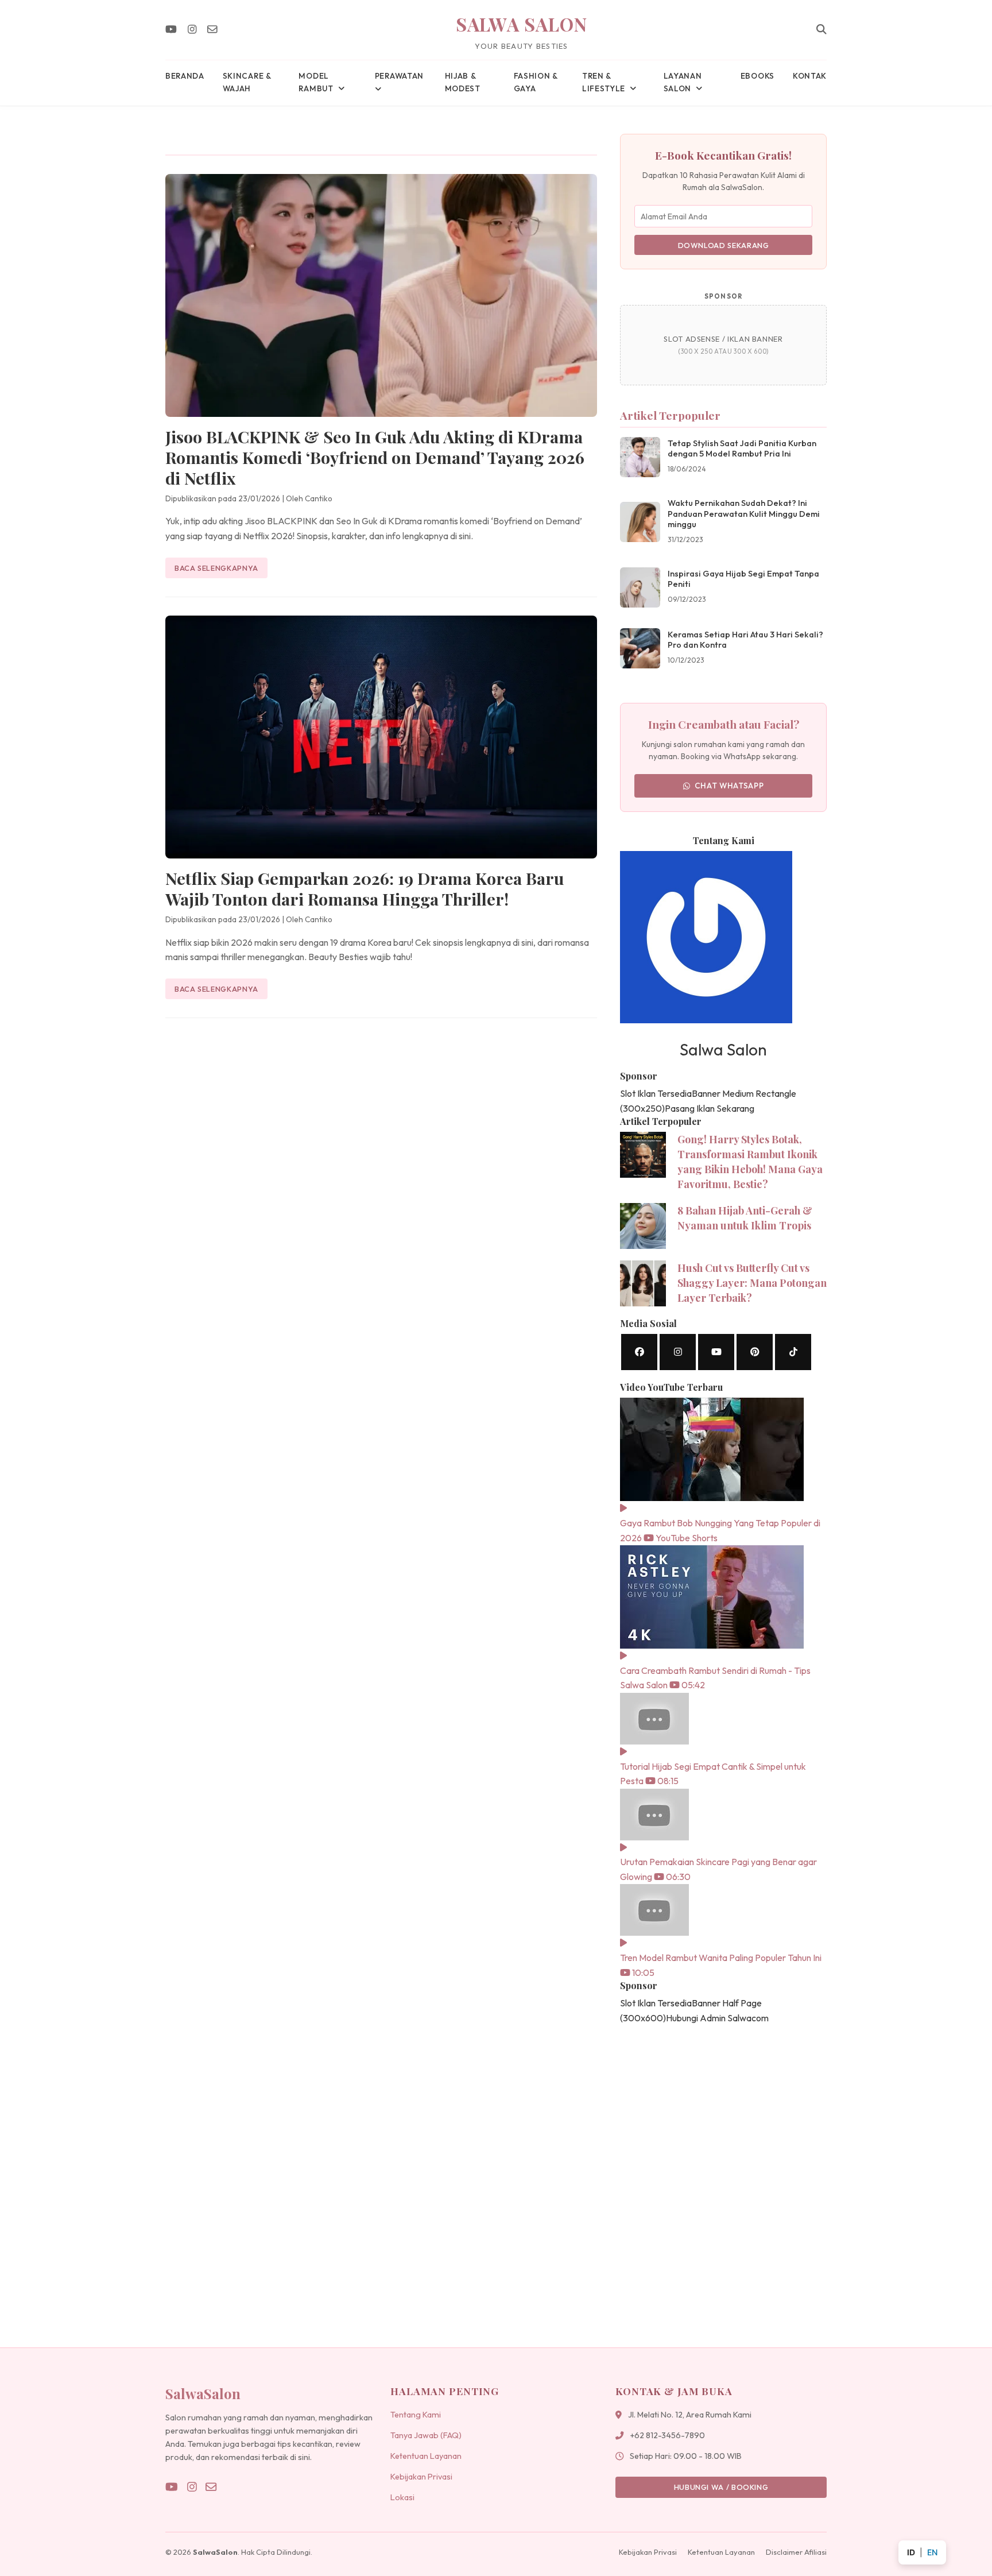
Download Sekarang (724, 245)
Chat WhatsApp (729, 786)
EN (932, 2552)
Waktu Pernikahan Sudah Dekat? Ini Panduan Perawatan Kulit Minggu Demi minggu (744, 514)
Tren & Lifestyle (604, 82)
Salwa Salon (522, 24)
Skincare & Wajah (247, 82)
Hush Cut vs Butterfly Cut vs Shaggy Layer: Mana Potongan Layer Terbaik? (752, 1283)
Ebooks (757, 76)
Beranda (185, 76)
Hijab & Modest (463, 82)
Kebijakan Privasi (421, 2477)
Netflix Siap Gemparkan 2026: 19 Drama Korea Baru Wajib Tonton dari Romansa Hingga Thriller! (365, 888)
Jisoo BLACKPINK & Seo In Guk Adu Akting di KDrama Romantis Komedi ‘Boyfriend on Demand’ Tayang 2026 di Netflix (375, 457)
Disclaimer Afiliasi (796, 2552)
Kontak (810, 76)
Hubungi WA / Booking (721, 2487)
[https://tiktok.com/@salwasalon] (793, 1352)
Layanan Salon (683, 82)
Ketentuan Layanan (426, 2456)
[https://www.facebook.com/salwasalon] (639, 1352)
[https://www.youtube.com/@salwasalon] (716, 1352)
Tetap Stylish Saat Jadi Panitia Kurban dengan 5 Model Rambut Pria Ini (742, 449)
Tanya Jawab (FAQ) (426, 2435)
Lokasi (402, 2497)
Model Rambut (316, 82)
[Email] (212, 30)
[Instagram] (192, 30)
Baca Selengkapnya (216, 568)
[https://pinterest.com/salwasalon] (755, 1352)
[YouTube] (171, 30)
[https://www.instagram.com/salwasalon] (678, 1352)
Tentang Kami (416, 2415)
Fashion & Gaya (536, 82)
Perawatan (399, 76)
